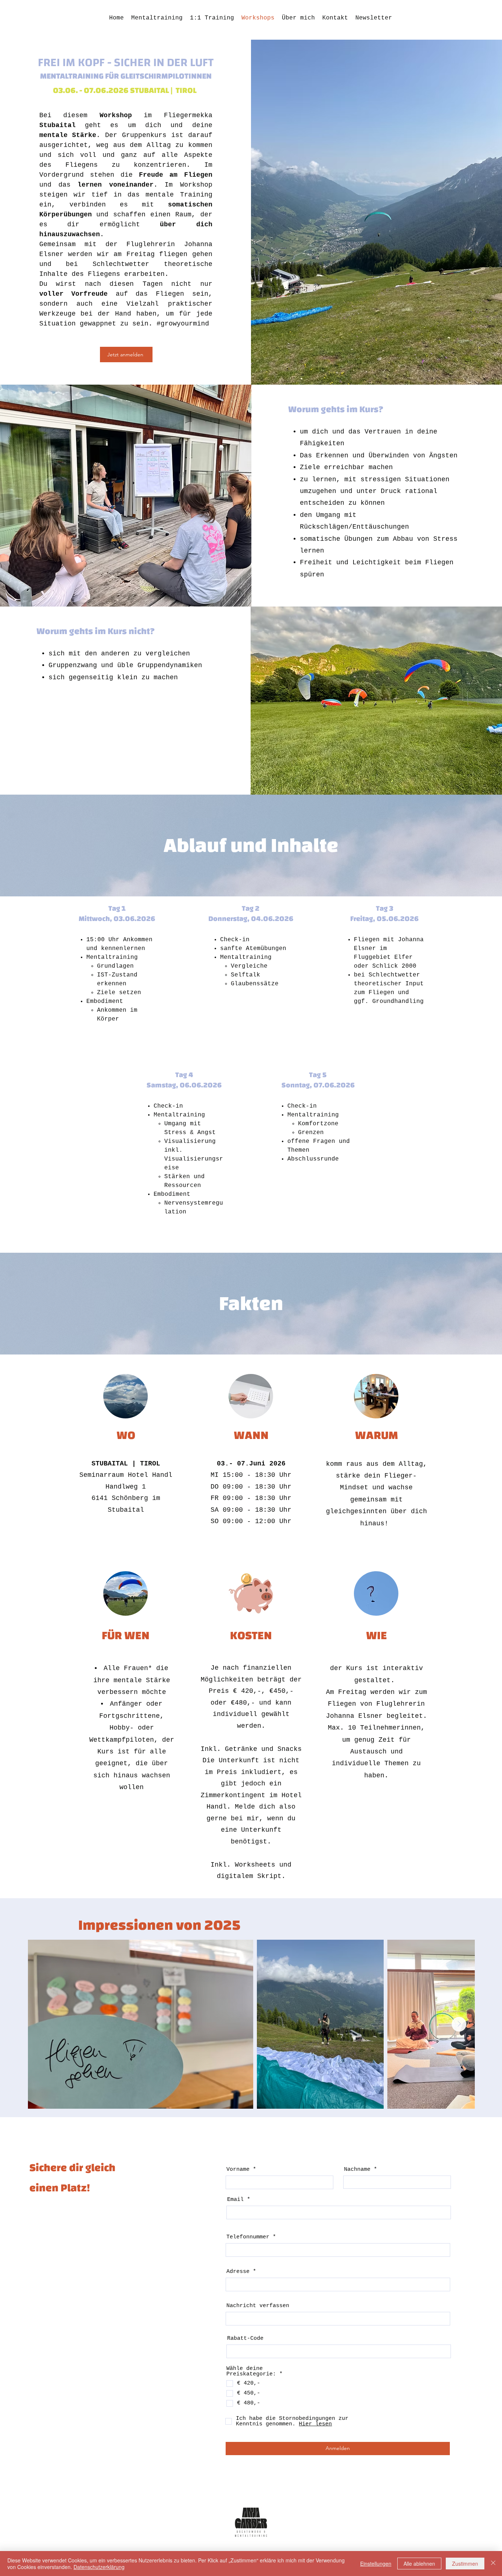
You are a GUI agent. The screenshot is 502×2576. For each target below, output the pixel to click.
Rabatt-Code (245, 2338)
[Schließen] (493, 2564)
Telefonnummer (248, 2237)
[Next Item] (459, 2024)
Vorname (238, 2170)
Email (235, 2200)
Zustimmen (465, 2564)
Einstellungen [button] (376, 2564)
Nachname (357, 2170)
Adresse (238, 2272)
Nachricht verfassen (258, 2306)
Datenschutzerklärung (99, 2567)
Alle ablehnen (419, 2564)
